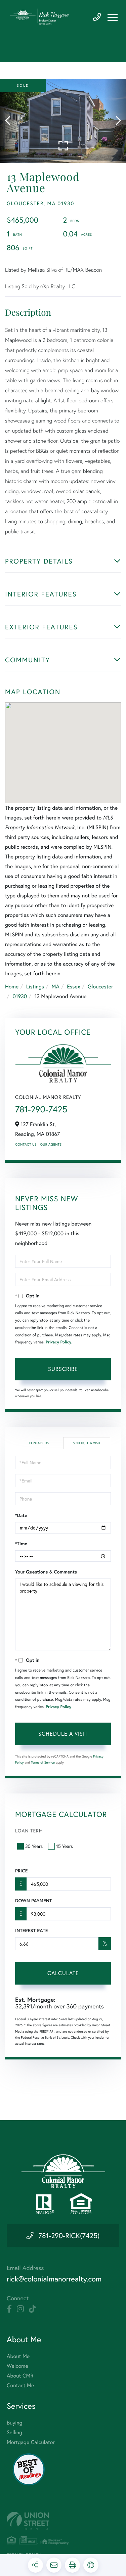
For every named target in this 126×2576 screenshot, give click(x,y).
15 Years (65, 1846)
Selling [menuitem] (14, 2432)
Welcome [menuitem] (17, 2366)
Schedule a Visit (87, 1443)
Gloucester (100, 987)
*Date (21, 1515)
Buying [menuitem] (14, 2423)
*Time (21, 1544)
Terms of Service (43, 1762)
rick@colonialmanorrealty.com (54, 2279)
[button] (11, 121)
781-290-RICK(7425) (69, 2235)
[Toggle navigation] (113, 17)
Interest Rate (31, 1930)
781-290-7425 (97, 17)
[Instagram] (20, 2309)
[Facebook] (9, 2309)
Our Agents (51, 1144)
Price (21, 1871)
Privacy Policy (58, 1342)
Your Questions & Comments (46, 1572)
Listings (35, 987)
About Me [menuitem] (18, 2356)
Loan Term (29, 1831)
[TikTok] (32, 2309)
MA (56, 987)
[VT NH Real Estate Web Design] (63, 2521)
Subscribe (63, 1369)
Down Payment (33, 1901)
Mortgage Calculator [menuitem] (31, 2442)
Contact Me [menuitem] (20, 2385)
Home (12, 987)
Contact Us (26, 1144)
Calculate (63, 1973)
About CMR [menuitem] (20, 2376)
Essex (73, 987)
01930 (20, 996)
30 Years (34, 1846)
